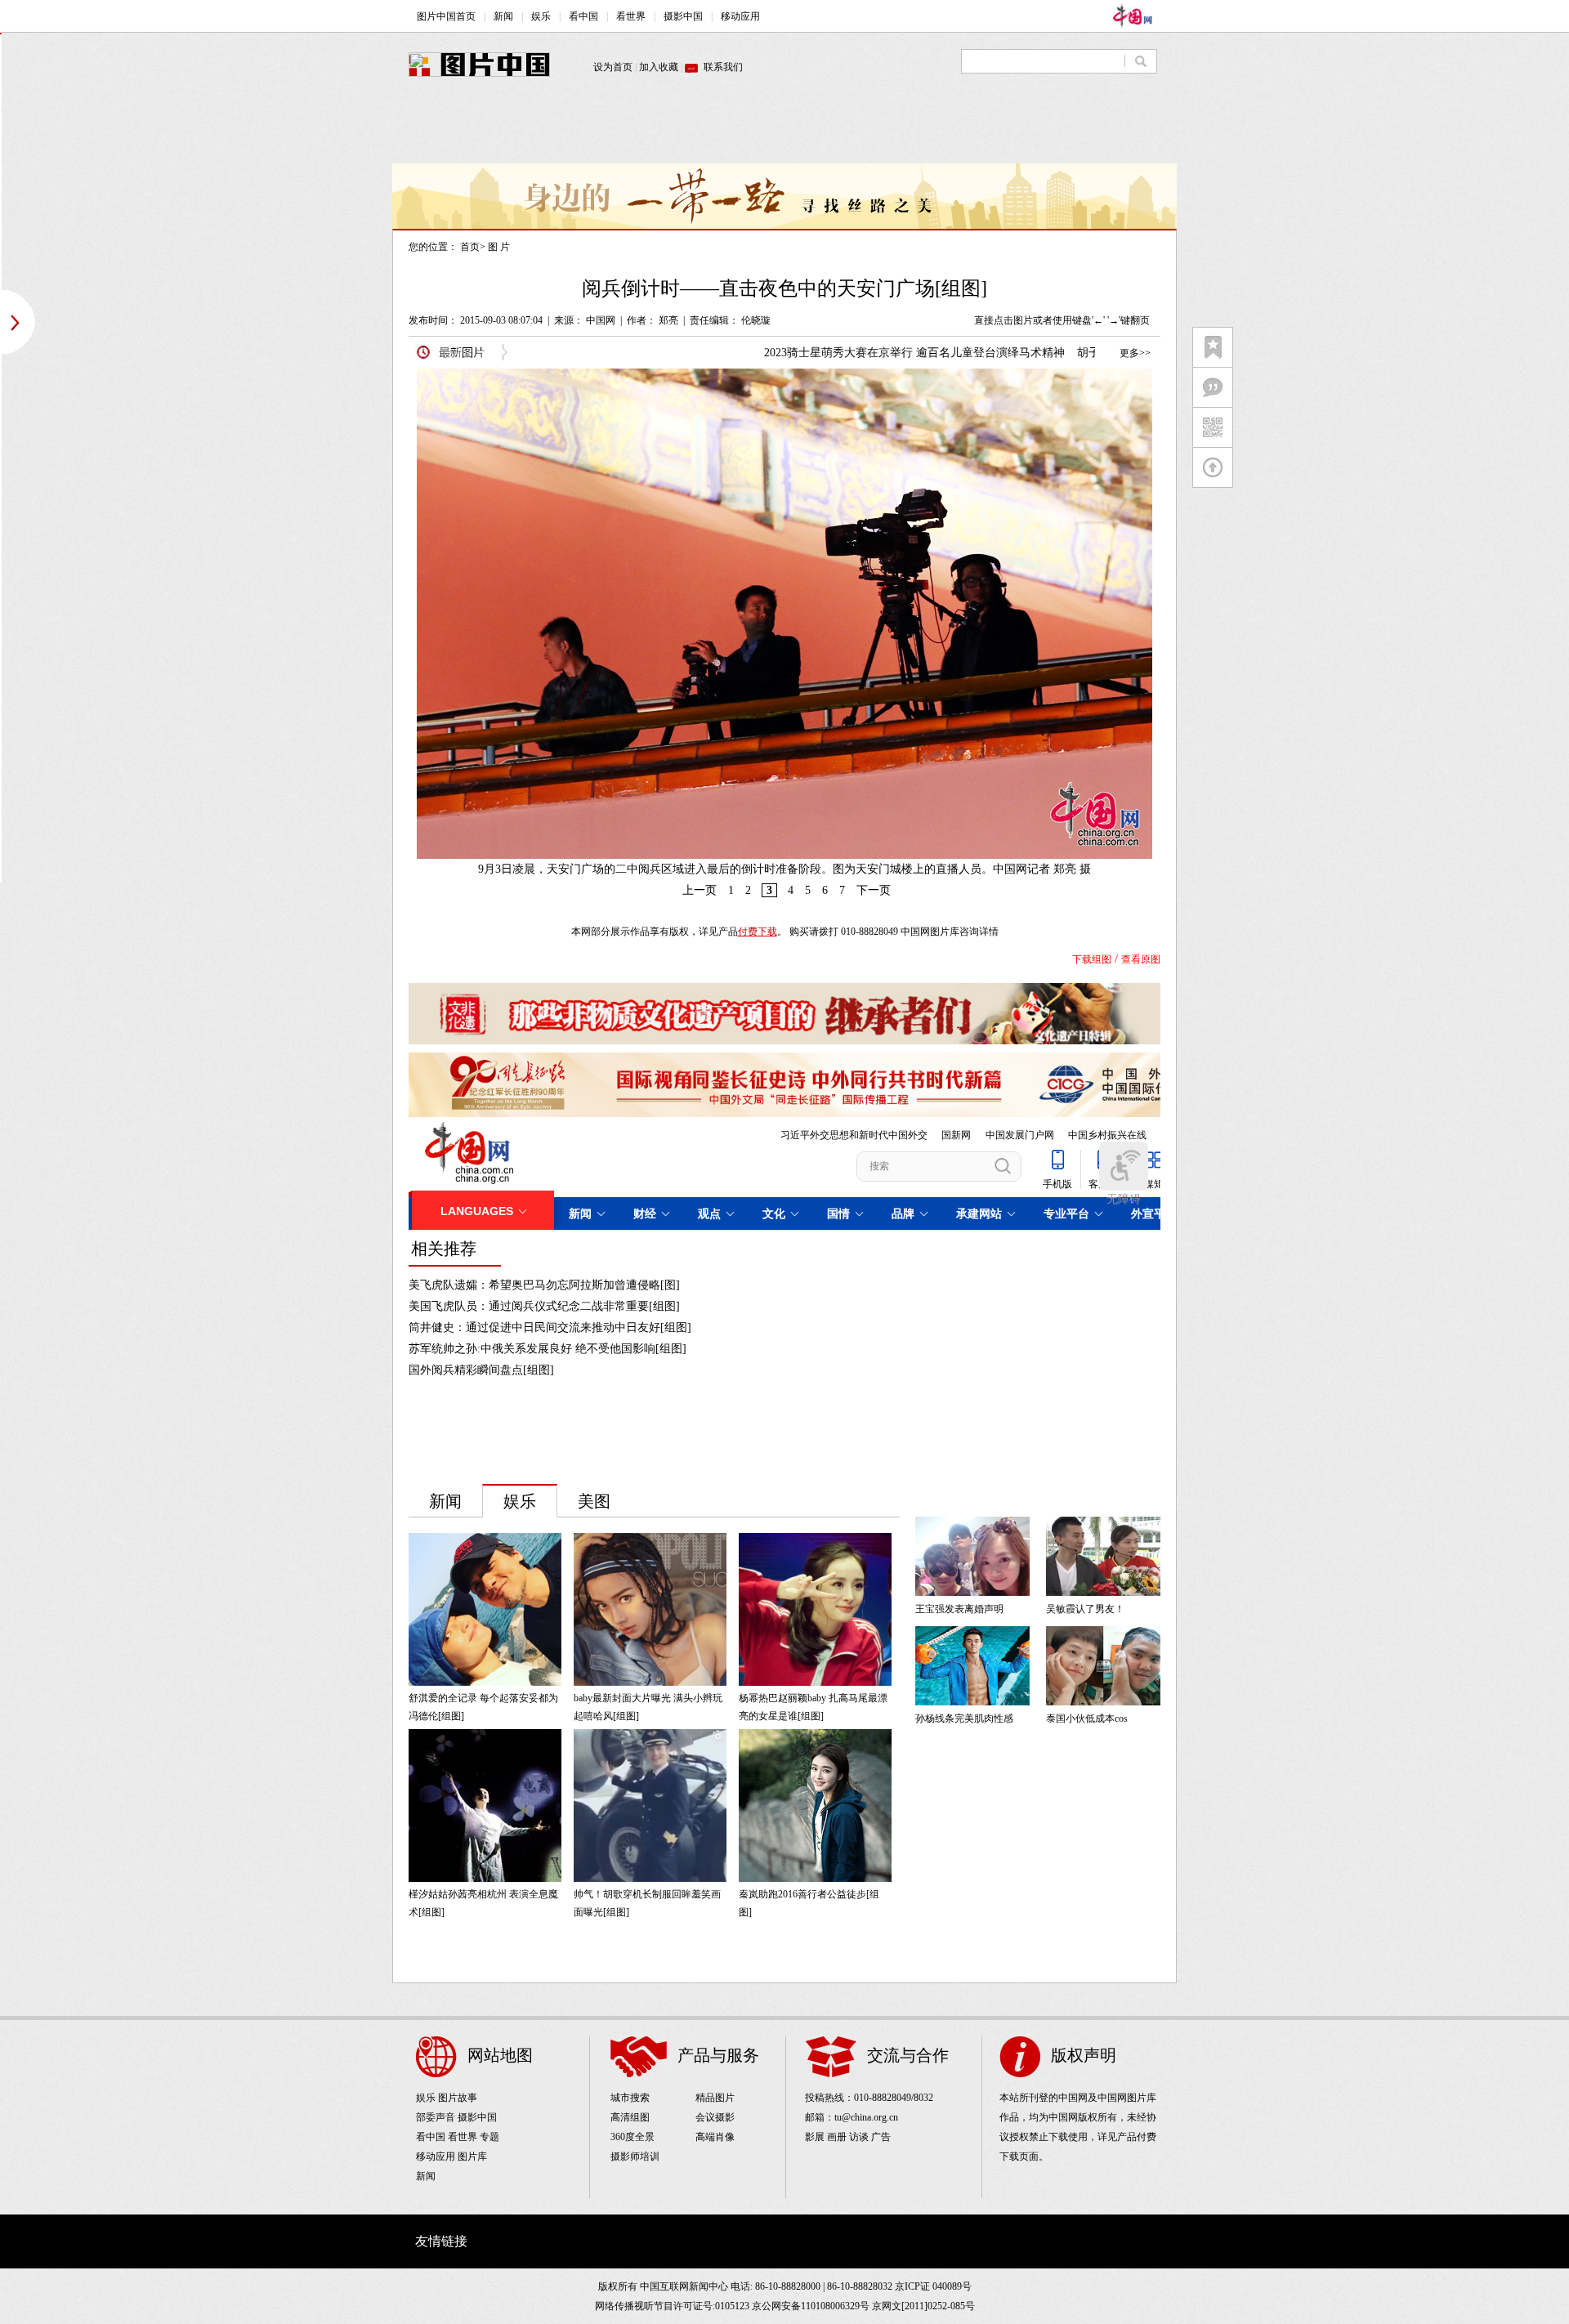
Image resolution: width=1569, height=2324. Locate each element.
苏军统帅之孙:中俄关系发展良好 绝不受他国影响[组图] (548, 1349)
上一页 (700, 890)
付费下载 (758, 932)
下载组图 (1092, 959)
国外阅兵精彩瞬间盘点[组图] (481, 1370)
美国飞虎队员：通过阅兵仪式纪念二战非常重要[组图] (544, 1306)
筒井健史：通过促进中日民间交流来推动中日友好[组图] (550, 1327)
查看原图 (1141, 959)
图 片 (499, 247)
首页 (470, 247)
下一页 (874, 890)
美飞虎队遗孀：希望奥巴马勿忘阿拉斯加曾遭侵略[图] (544, 1285)
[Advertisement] (784, 127)
